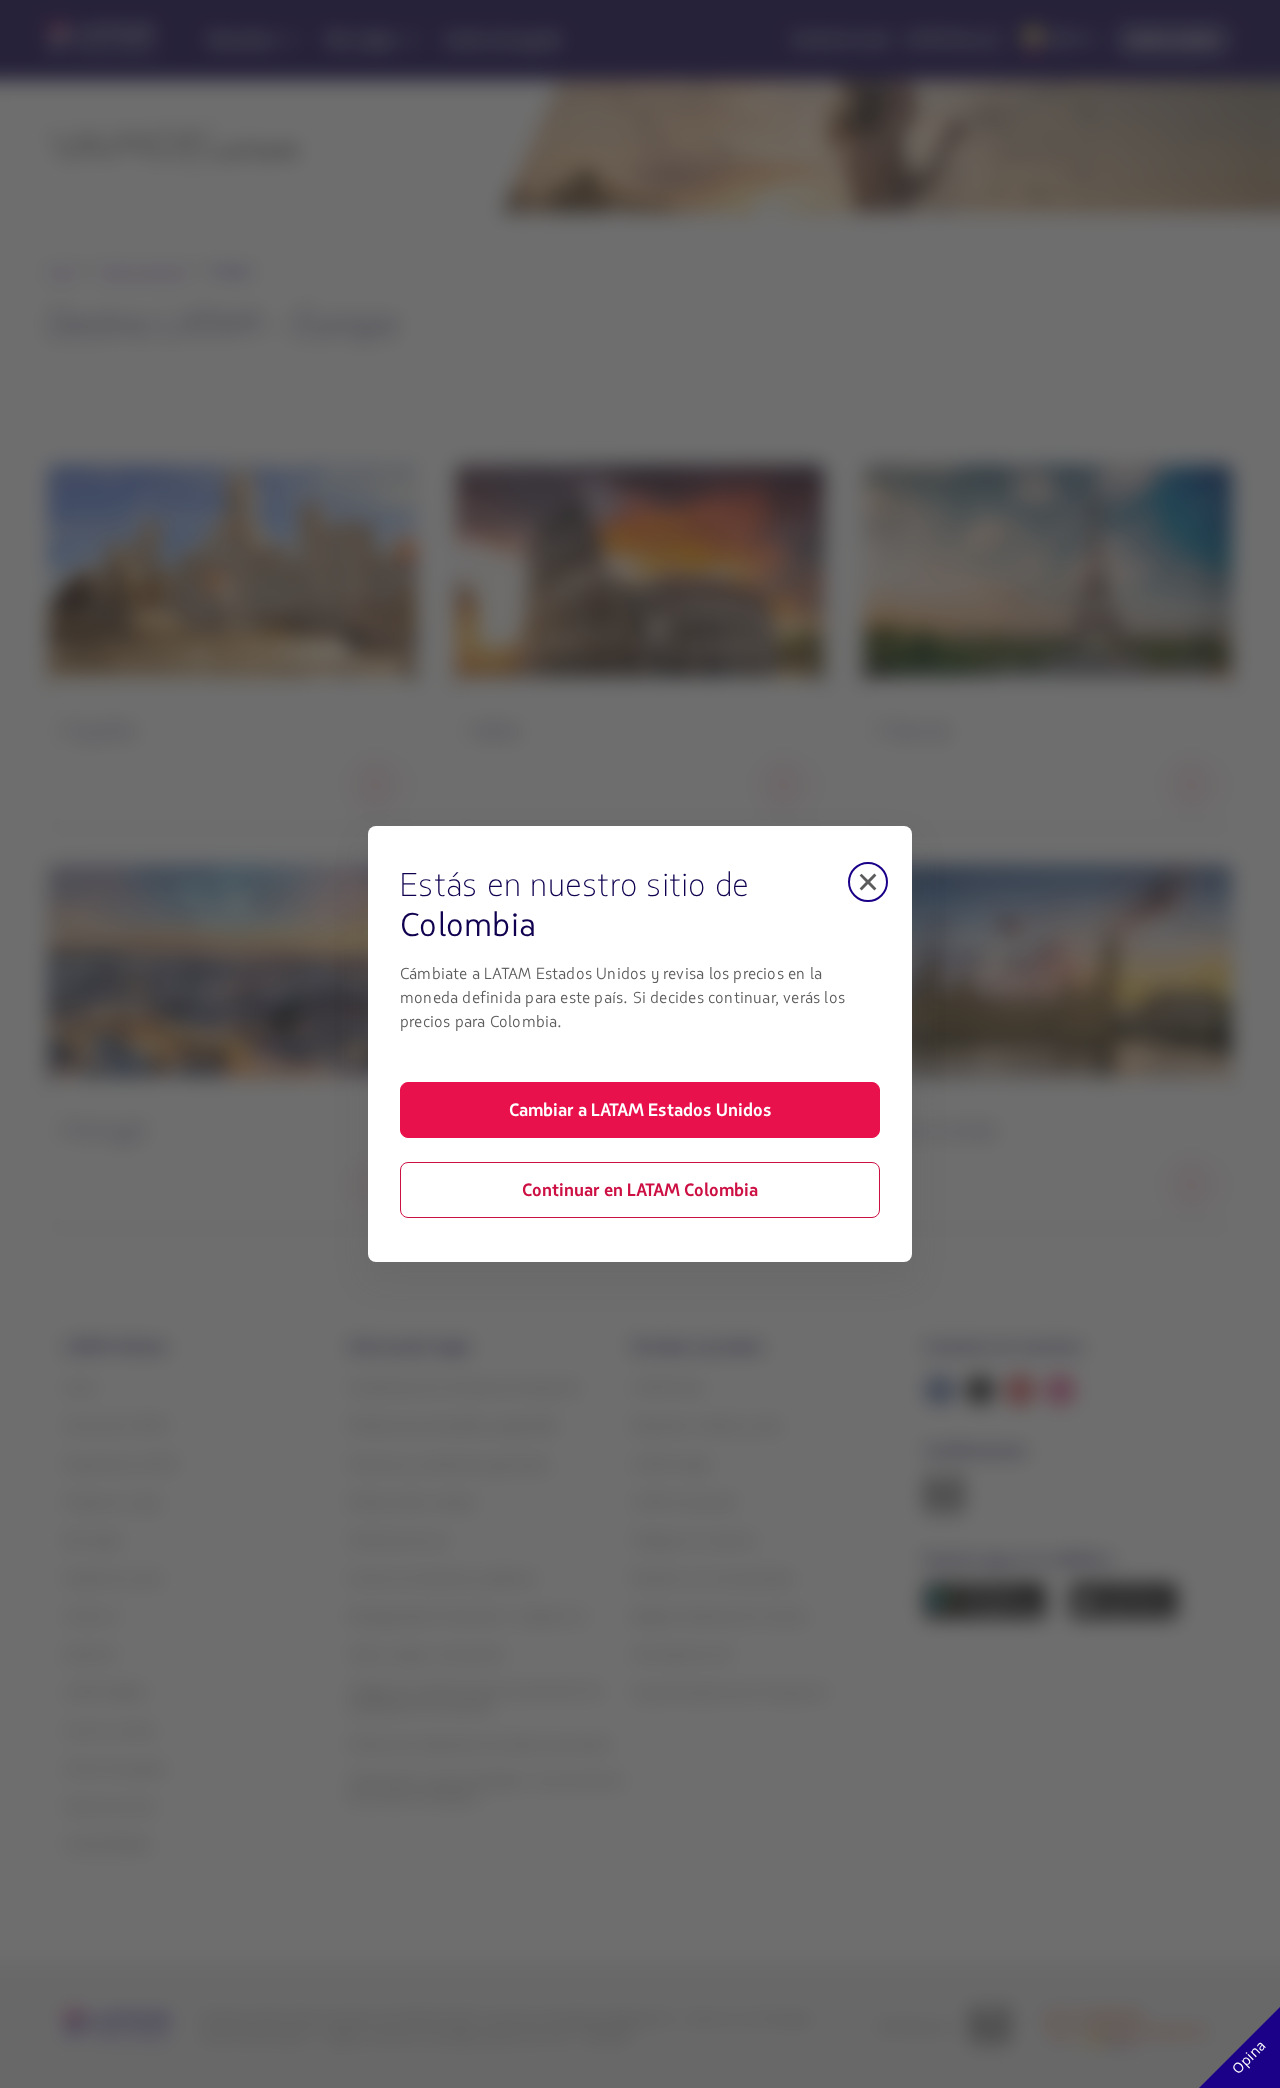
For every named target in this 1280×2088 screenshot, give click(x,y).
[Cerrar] (868, 882)
